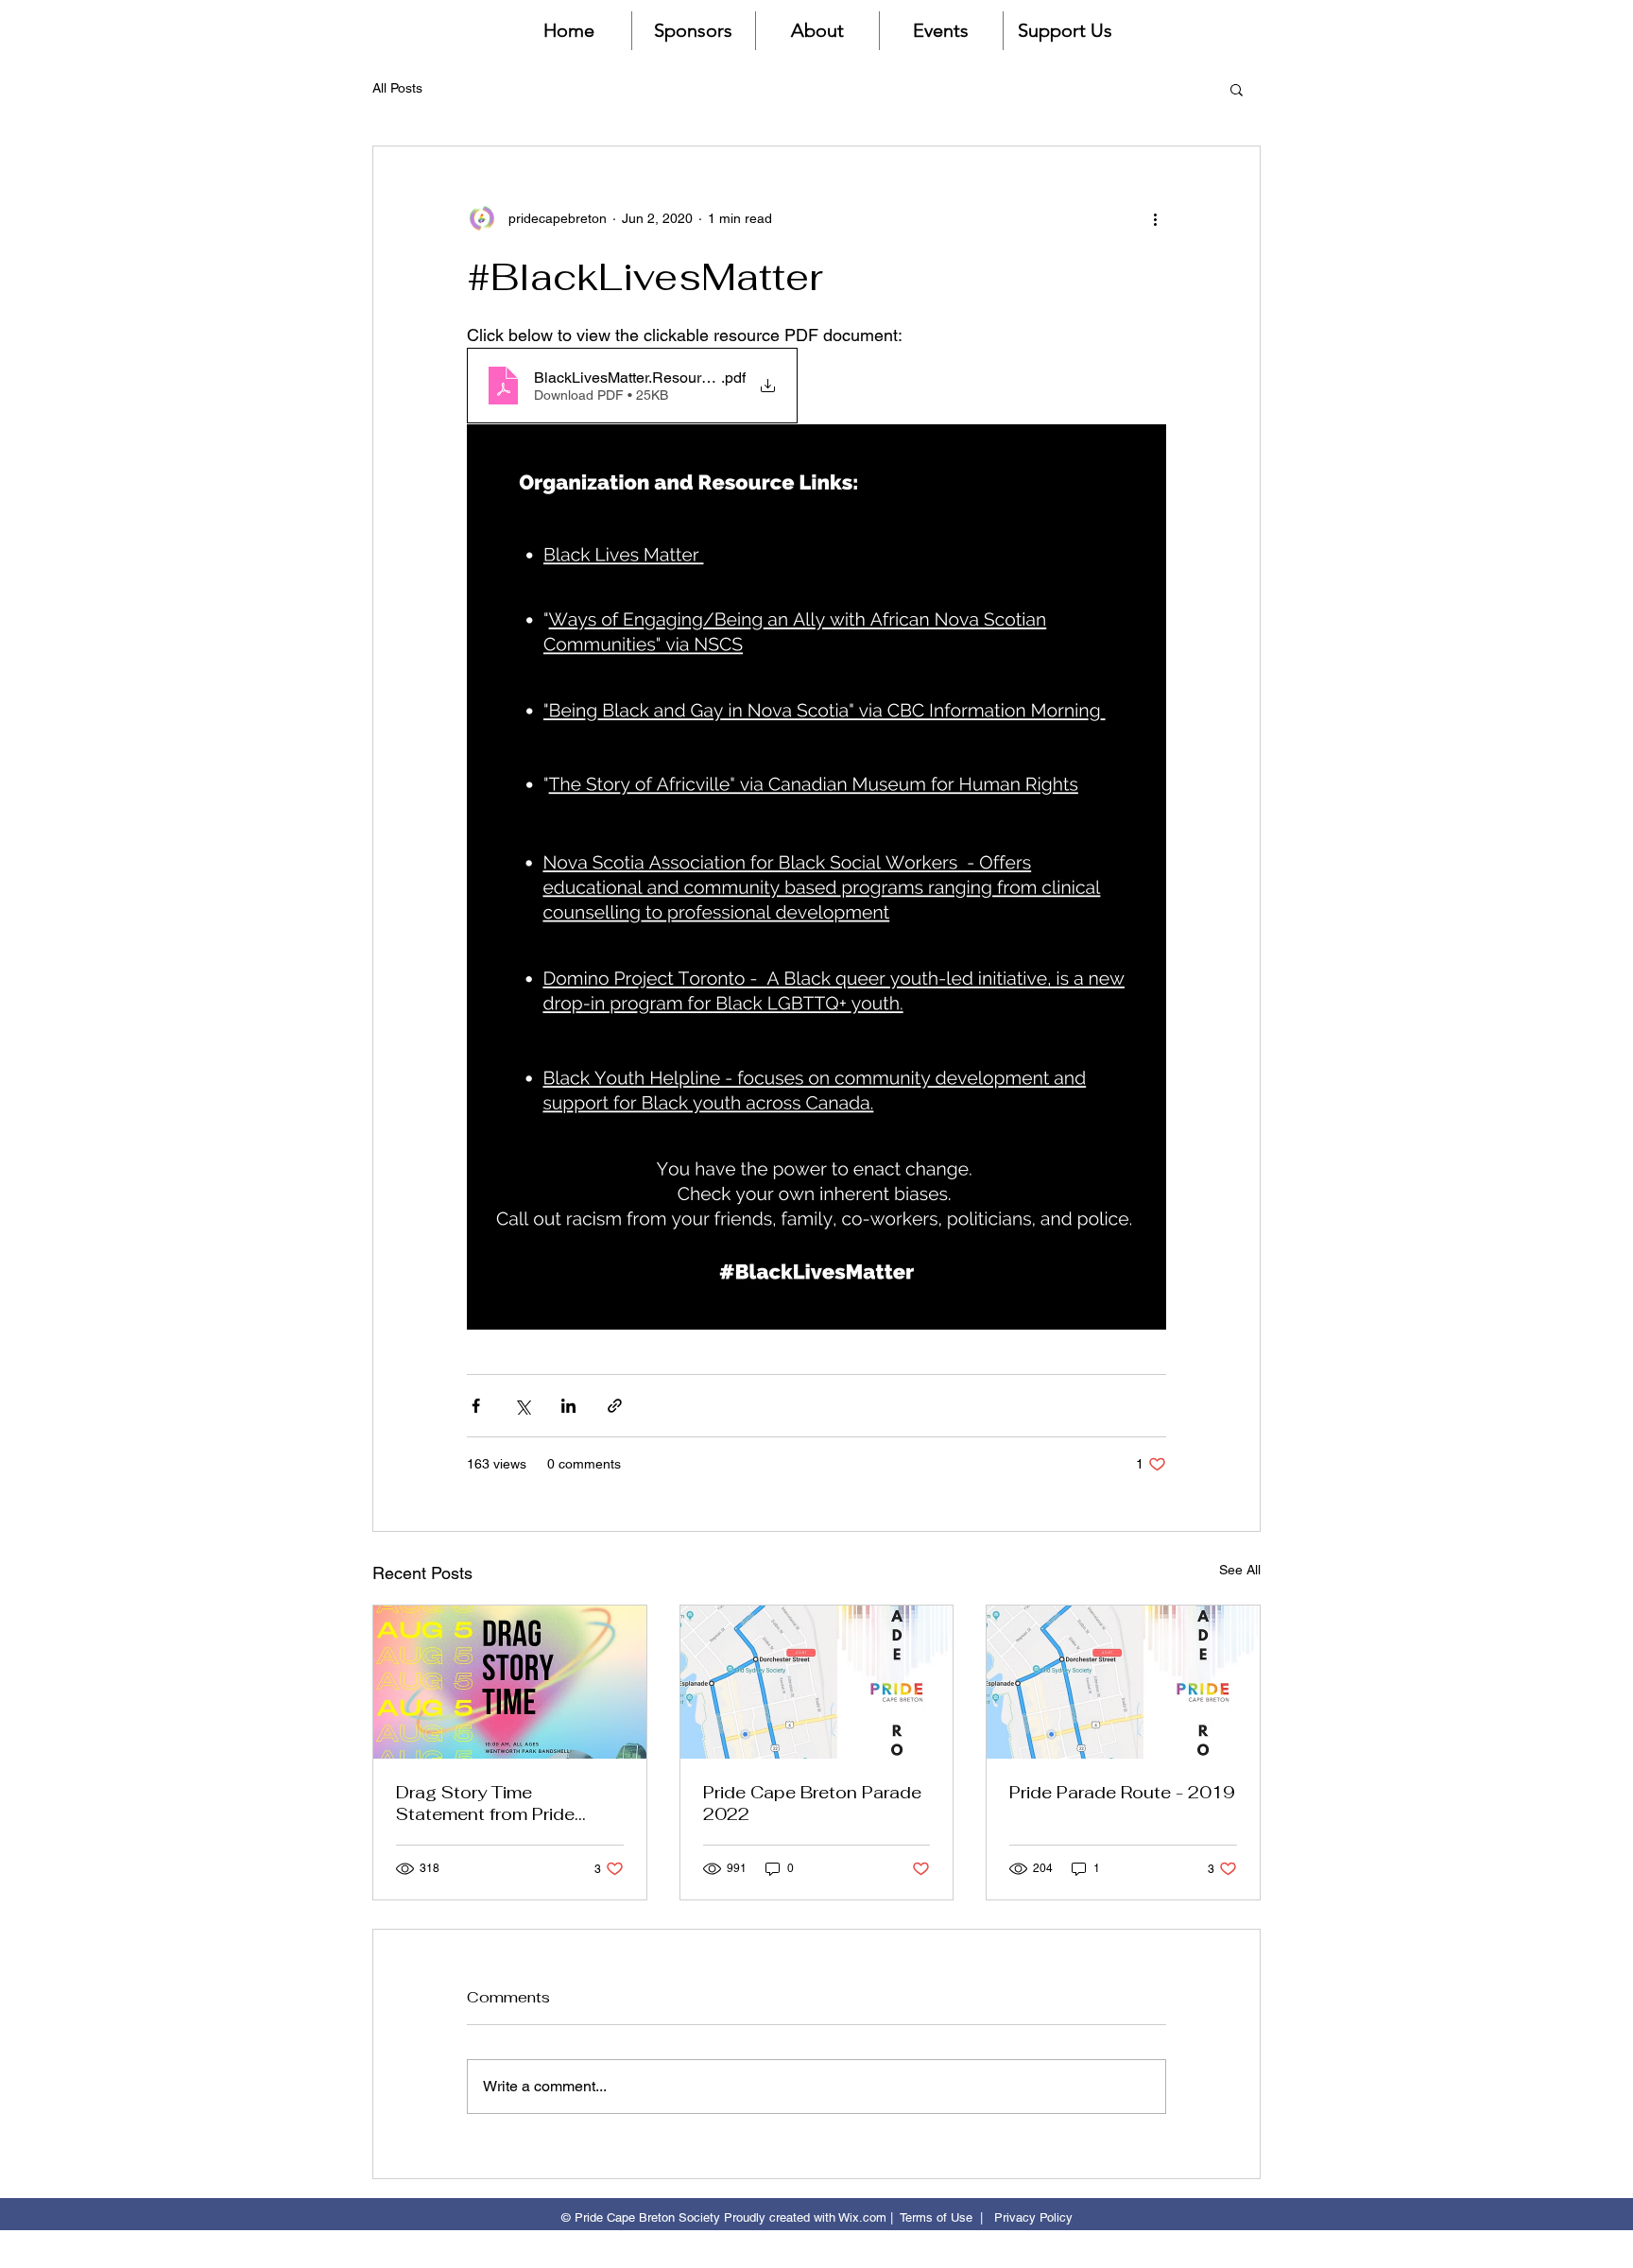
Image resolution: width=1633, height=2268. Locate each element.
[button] (1237, 89)
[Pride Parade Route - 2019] (1123, 1682)
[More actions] (1155, 218)
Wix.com (862, 2217)
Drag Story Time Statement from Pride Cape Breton (485, 1803)
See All (1240, 1570)
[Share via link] (615, 1406)
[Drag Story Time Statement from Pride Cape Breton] (510, 1682)
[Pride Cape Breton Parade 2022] (817, 1682)
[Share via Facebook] (476, 1406)
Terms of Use (936, 2217)
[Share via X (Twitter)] (522, 1406)
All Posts (397, 88)
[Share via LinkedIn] (568, 1406)
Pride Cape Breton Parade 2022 (812, 1803)
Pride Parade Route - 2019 (1122, 1792)
